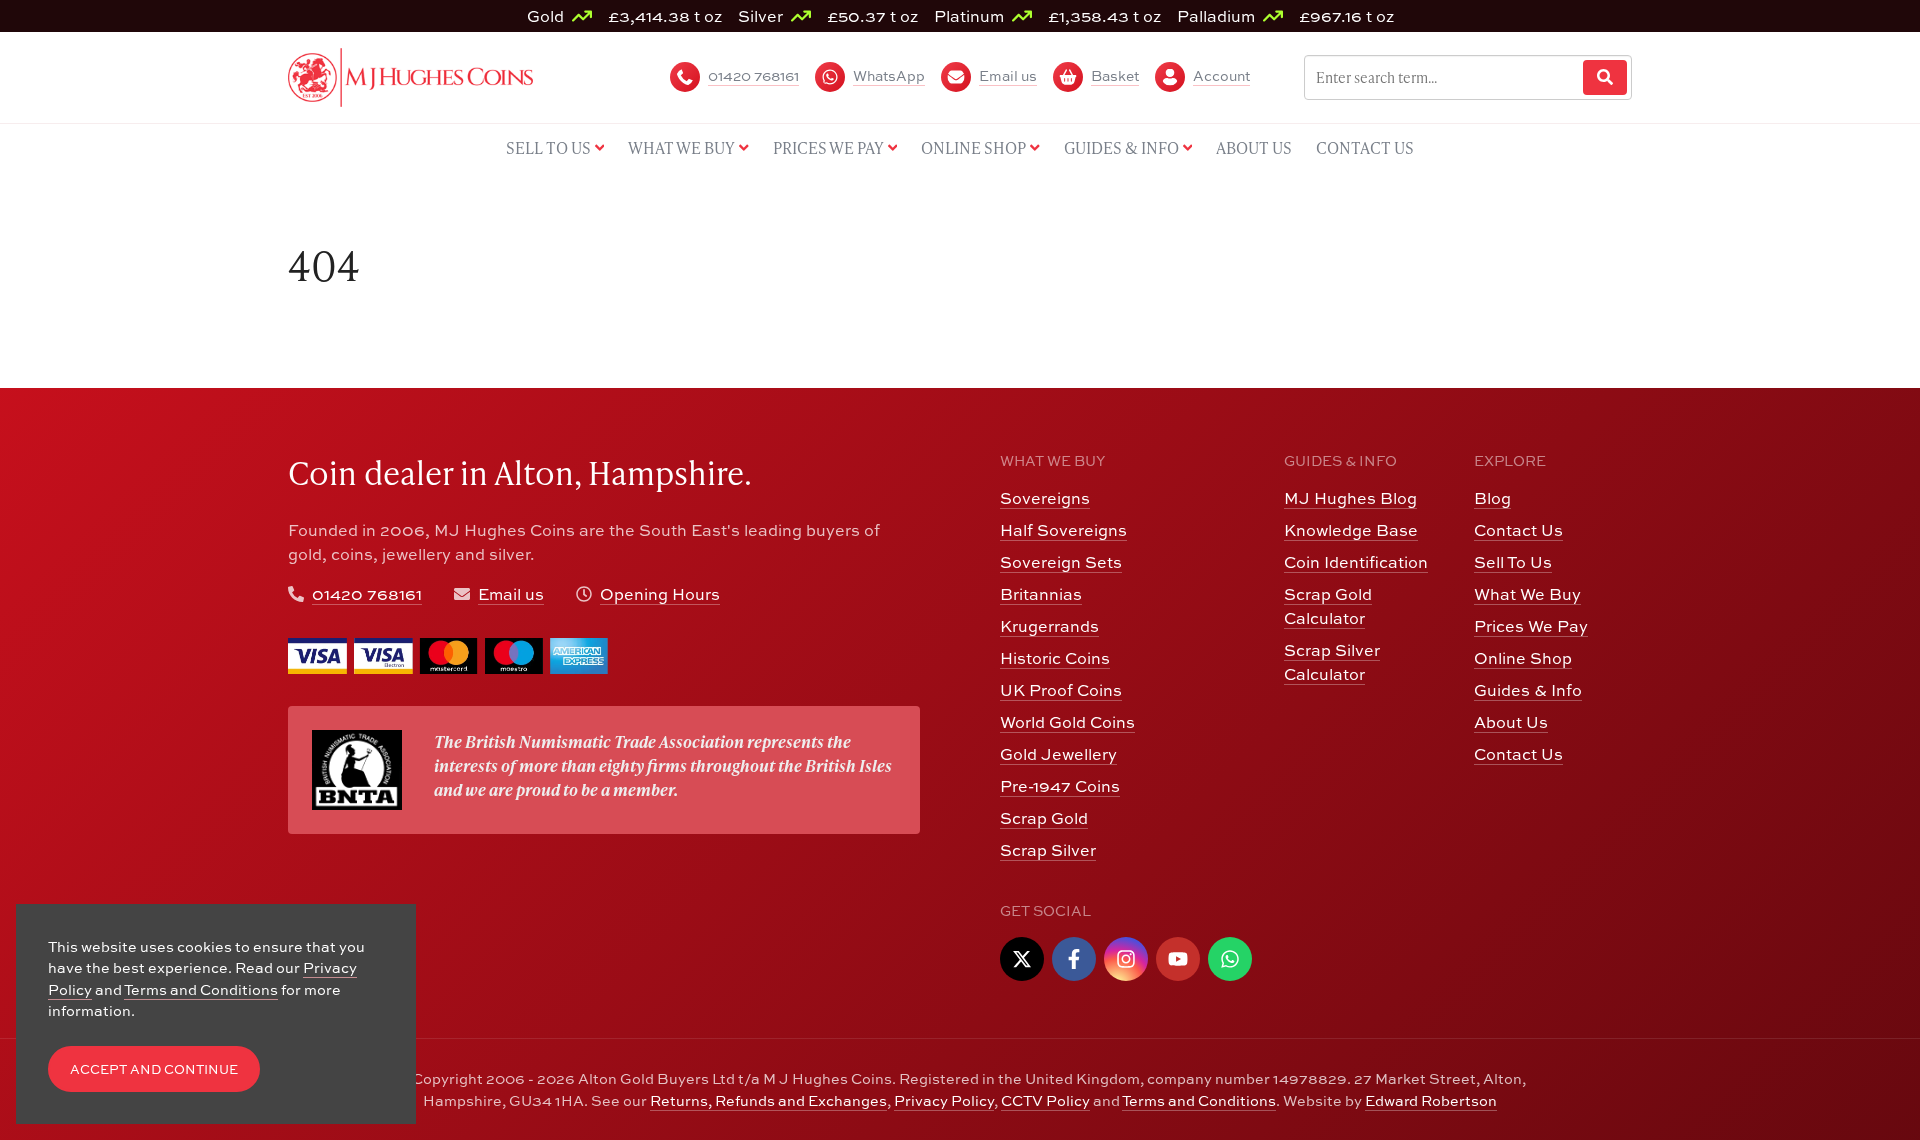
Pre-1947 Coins (1060, 786)
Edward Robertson (1431, 1100)
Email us (511, 594)
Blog (1492, 498)
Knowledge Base (1351, 530)
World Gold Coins (1067, 722)
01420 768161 (367, 594)
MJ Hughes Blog (1350, 498)
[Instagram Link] (1126, 959)
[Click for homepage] (410, 75)
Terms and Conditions (1199, 1100)
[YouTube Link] (1178, 959)
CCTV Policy (1045, 1100)
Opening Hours (660, 594)
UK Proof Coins (1061, 690)
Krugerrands (1049, 626)
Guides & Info (1528, 690)
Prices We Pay (1531, 626)
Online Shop (1523, 658)
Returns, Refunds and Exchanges (768, 1100)
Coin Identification (1356, 562)
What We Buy (1527, 594)
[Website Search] (1605, 77)
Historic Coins (1055, 658)
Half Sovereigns (1063, 530)
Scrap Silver (1048, 850)
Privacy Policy (944, 1100)
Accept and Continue (154, 1069)
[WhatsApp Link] (1230, 959)
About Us (1511, 722)
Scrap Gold (1044, 818)
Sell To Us (1513, 562)
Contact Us (1518, 530)
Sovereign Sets (1061, 562)
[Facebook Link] (1074, 959)
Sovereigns (1045, 498)
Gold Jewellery (1058, 754)
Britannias (1041, 594)
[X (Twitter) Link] (1022, 959)
